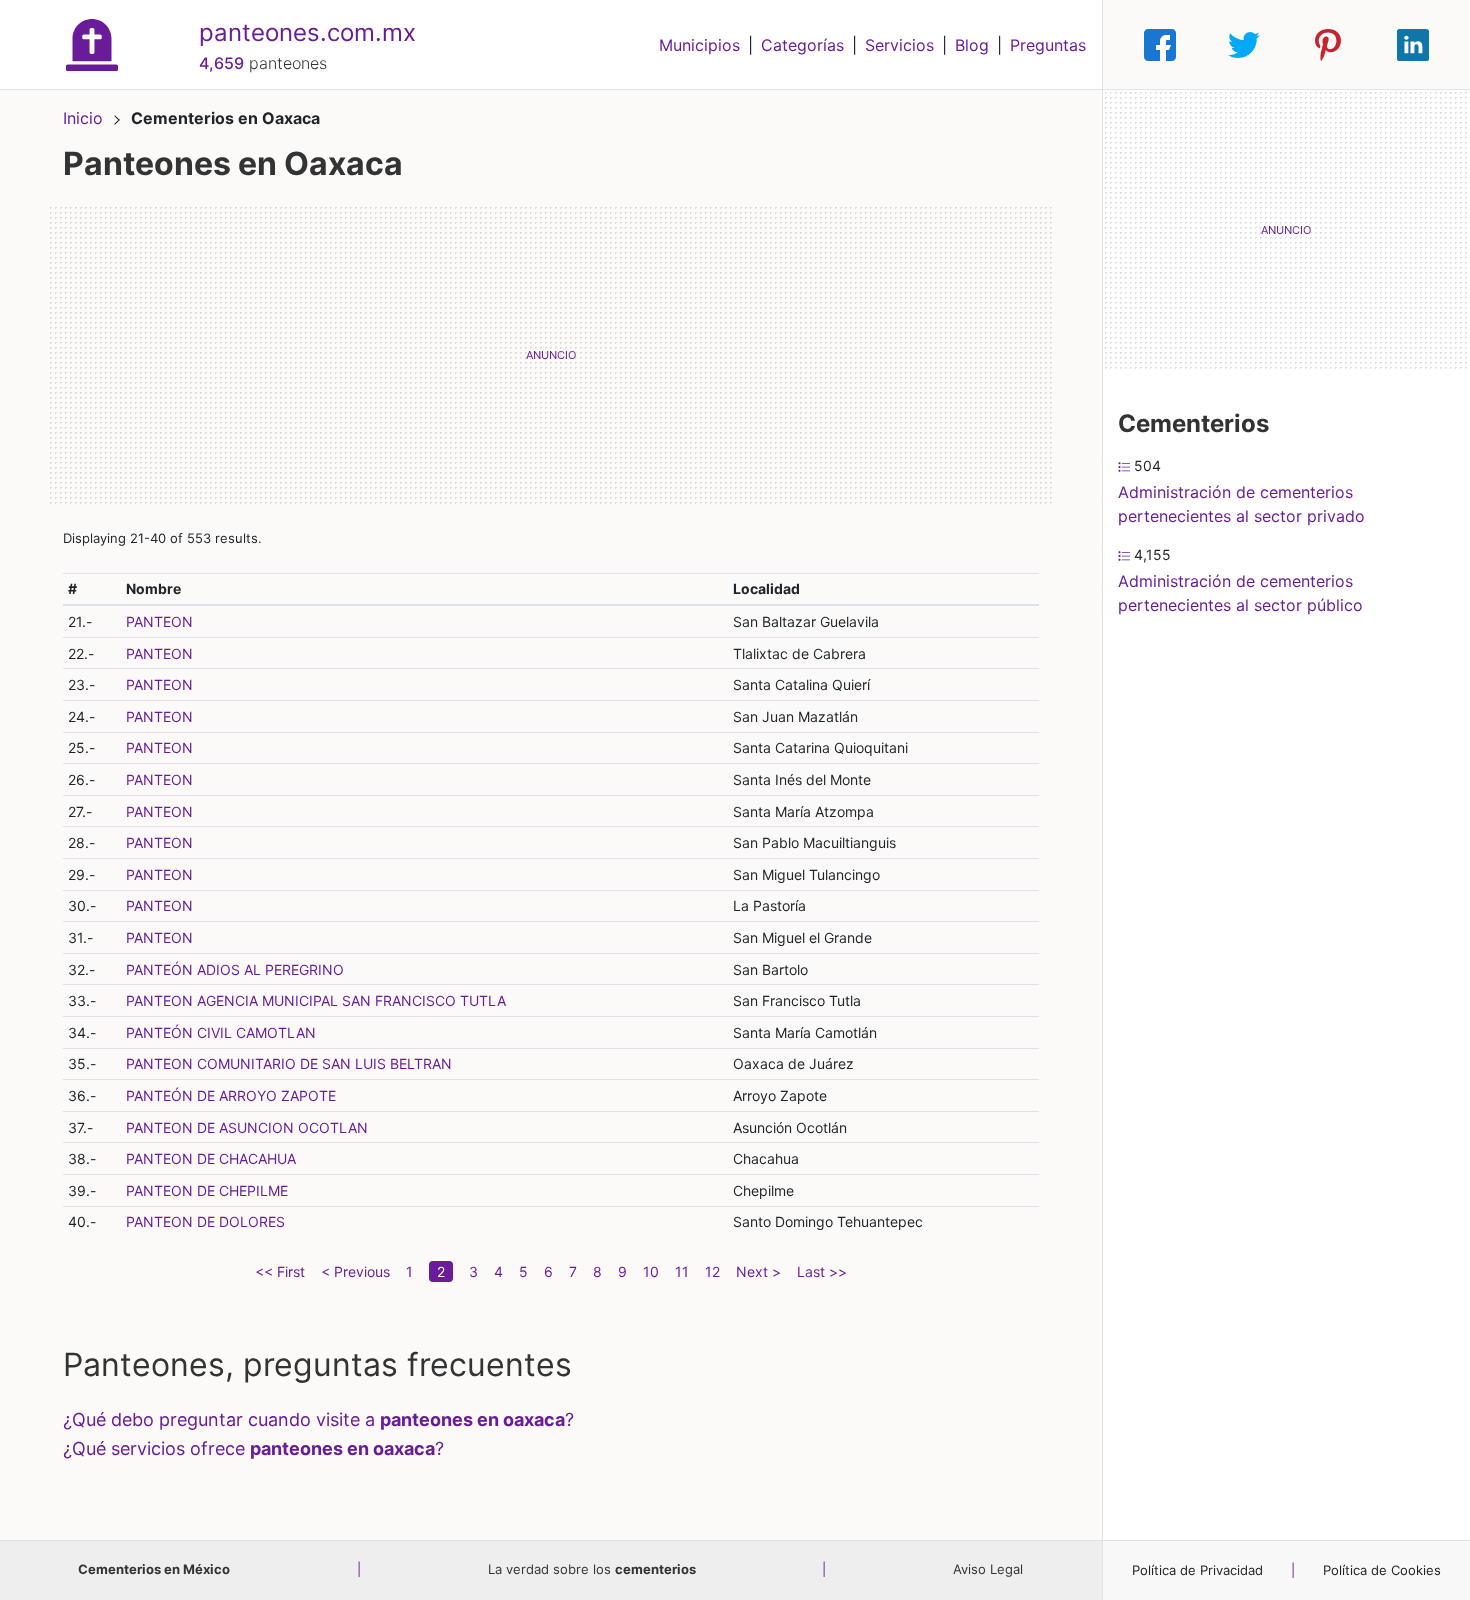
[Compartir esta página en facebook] (1160, 45)
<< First (280, 1271)
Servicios (899, 45)
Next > (758, 1271)
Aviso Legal (988, 1569)
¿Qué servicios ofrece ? (253, 1448)
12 (712, 1271)
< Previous (355, 1271)
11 (682, 1271)
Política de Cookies (1382, 1570)
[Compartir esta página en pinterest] (1328, 45)
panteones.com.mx (307, 32)
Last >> (822, 1271)
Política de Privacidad (1197, 1570)
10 (651, 1271)
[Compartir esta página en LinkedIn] (1413, 45)
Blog (972, 45)
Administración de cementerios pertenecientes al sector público (1240, 593)
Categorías (802, 45)
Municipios (699, 45)
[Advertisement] (551, 355)
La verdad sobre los (592, 1569)
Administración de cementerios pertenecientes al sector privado (1241, 504)
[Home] (92, 43)
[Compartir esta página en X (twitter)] (1244, 45)
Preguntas (1048, 45)
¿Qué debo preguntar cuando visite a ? (318, 1419)
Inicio (83, 118)
